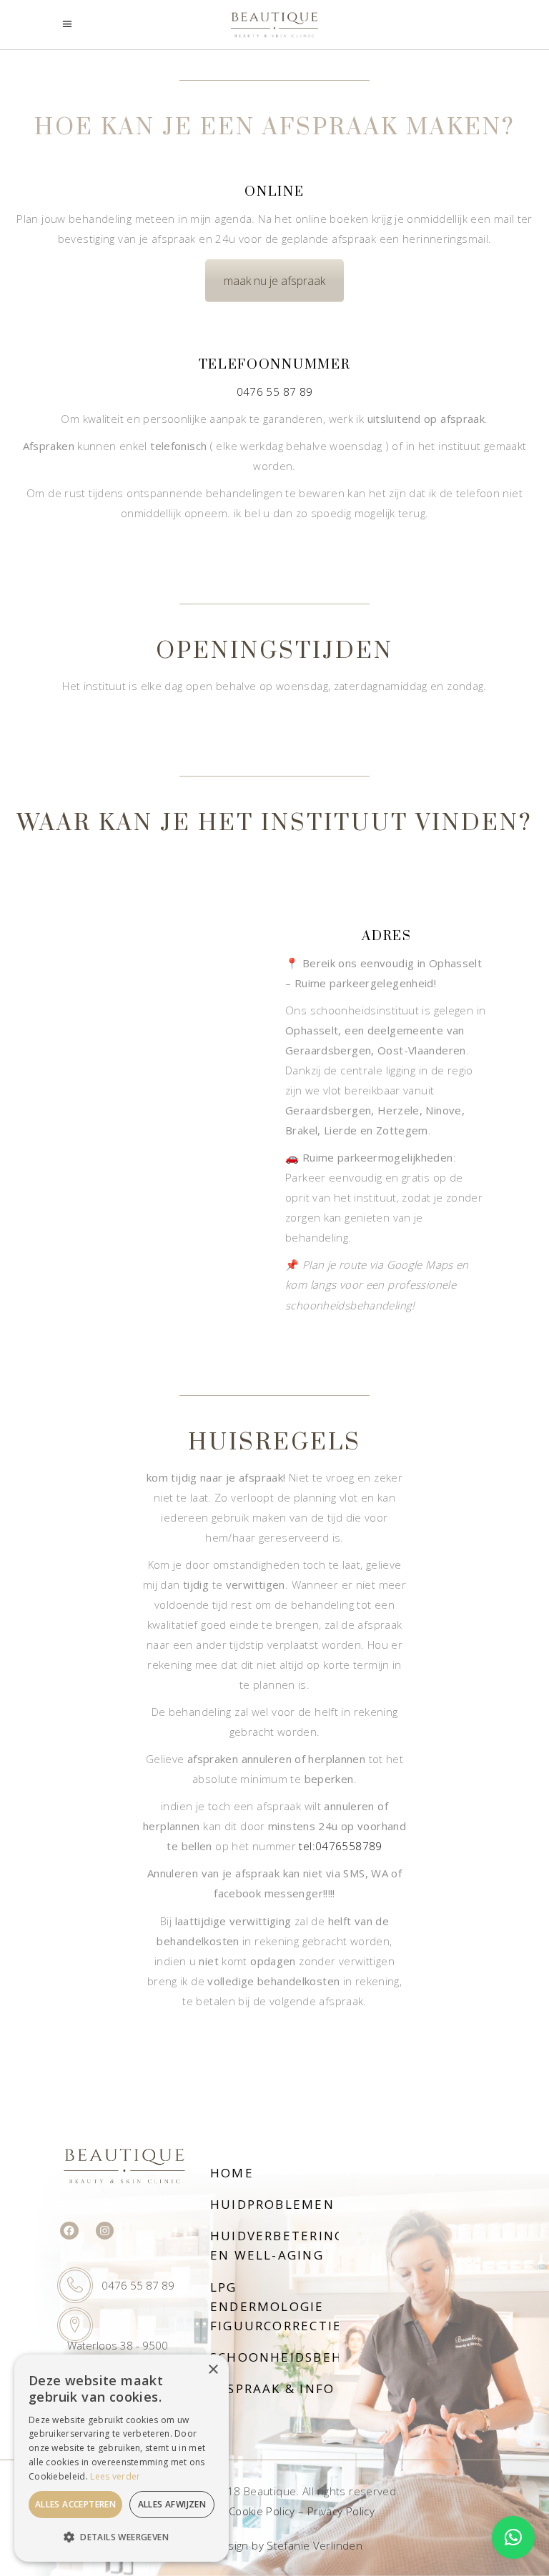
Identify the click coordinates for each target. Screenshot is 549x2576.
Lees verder (115, 2476)
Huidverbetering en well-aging (277, 2245)
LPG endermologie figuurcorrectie (276, 2306)
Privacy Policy (341, 2511)
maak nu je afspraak (274, 281)
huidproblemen (272, 2204)
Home (232, 2173)
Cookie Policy (262, 2511)
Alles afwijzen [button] (172, 2504)
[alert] (122, 2458)
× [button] (213, 2370)
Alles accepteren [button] (75, 2504)
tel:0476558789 (340, 1846)
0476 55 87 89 (275, 391)
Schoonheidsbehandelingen (323, 2357)
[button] (513, 2537)
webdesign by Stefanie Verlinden (276, 2545)
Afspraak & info (272, 2388)
